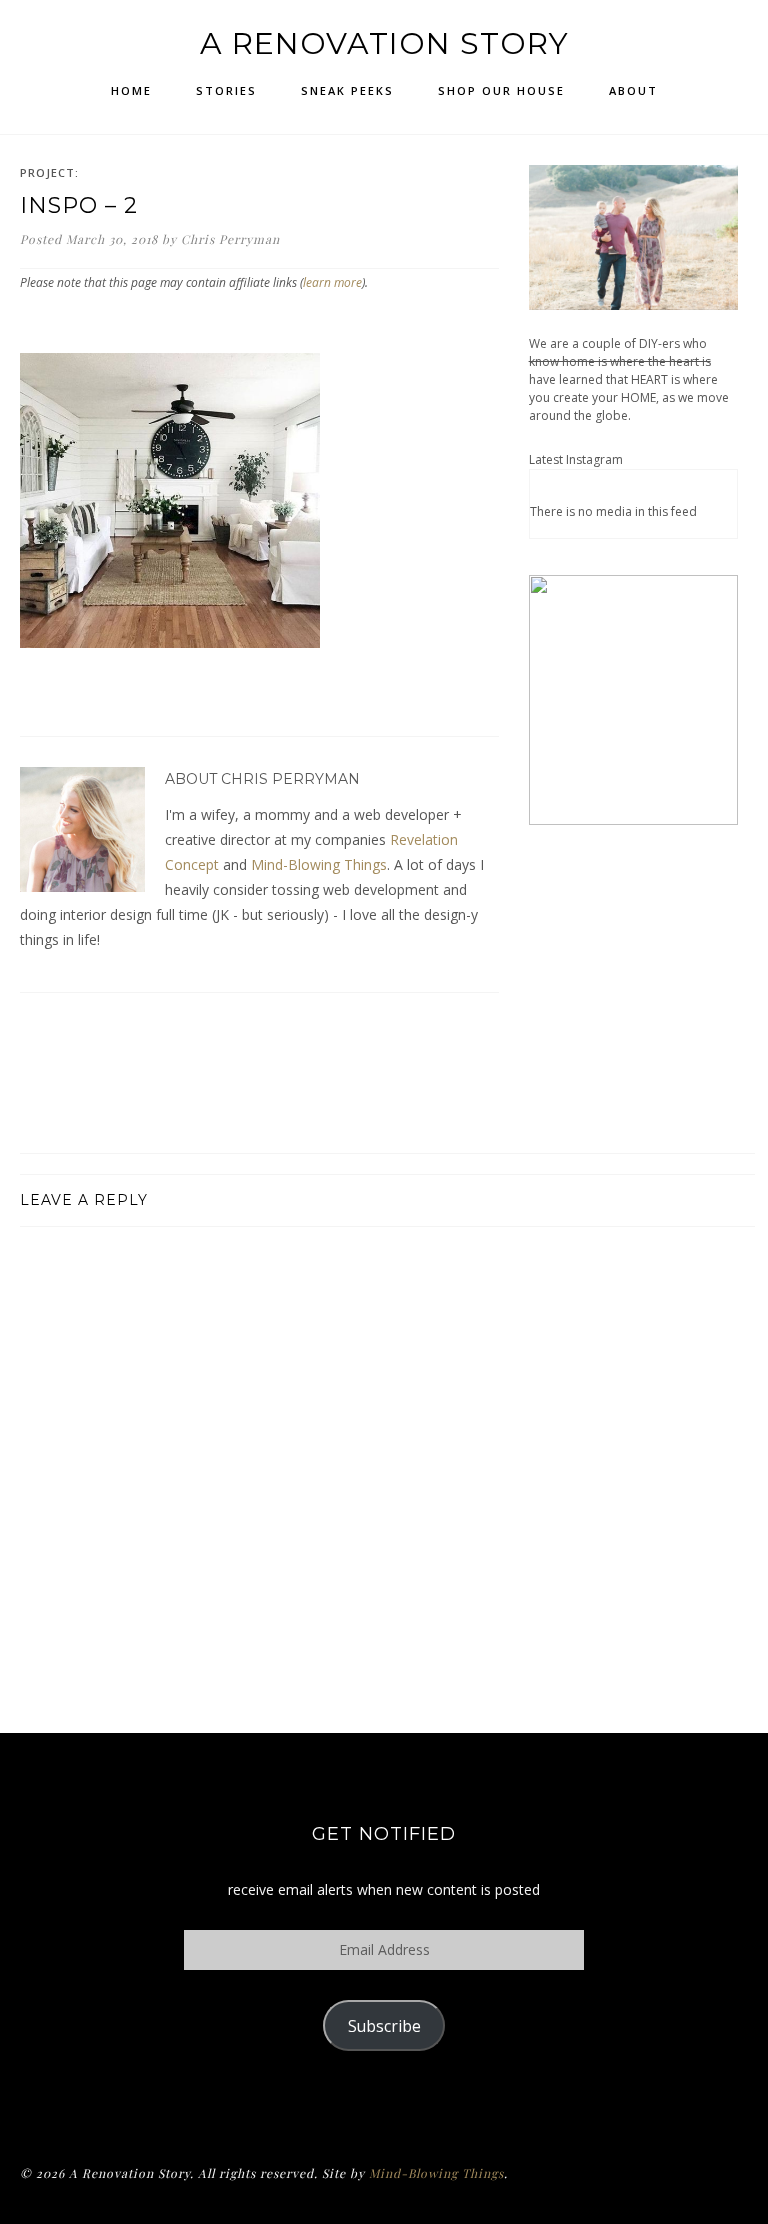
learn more (332, 282)
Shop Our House (501, 90)
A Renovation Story (384, 43)
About (633, 90)
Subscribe (384, 2026)
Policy (384, 2102)
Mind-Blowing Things (319, 864)
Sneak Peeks (347, 90)
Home (131, 90)
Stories (226, 90)
